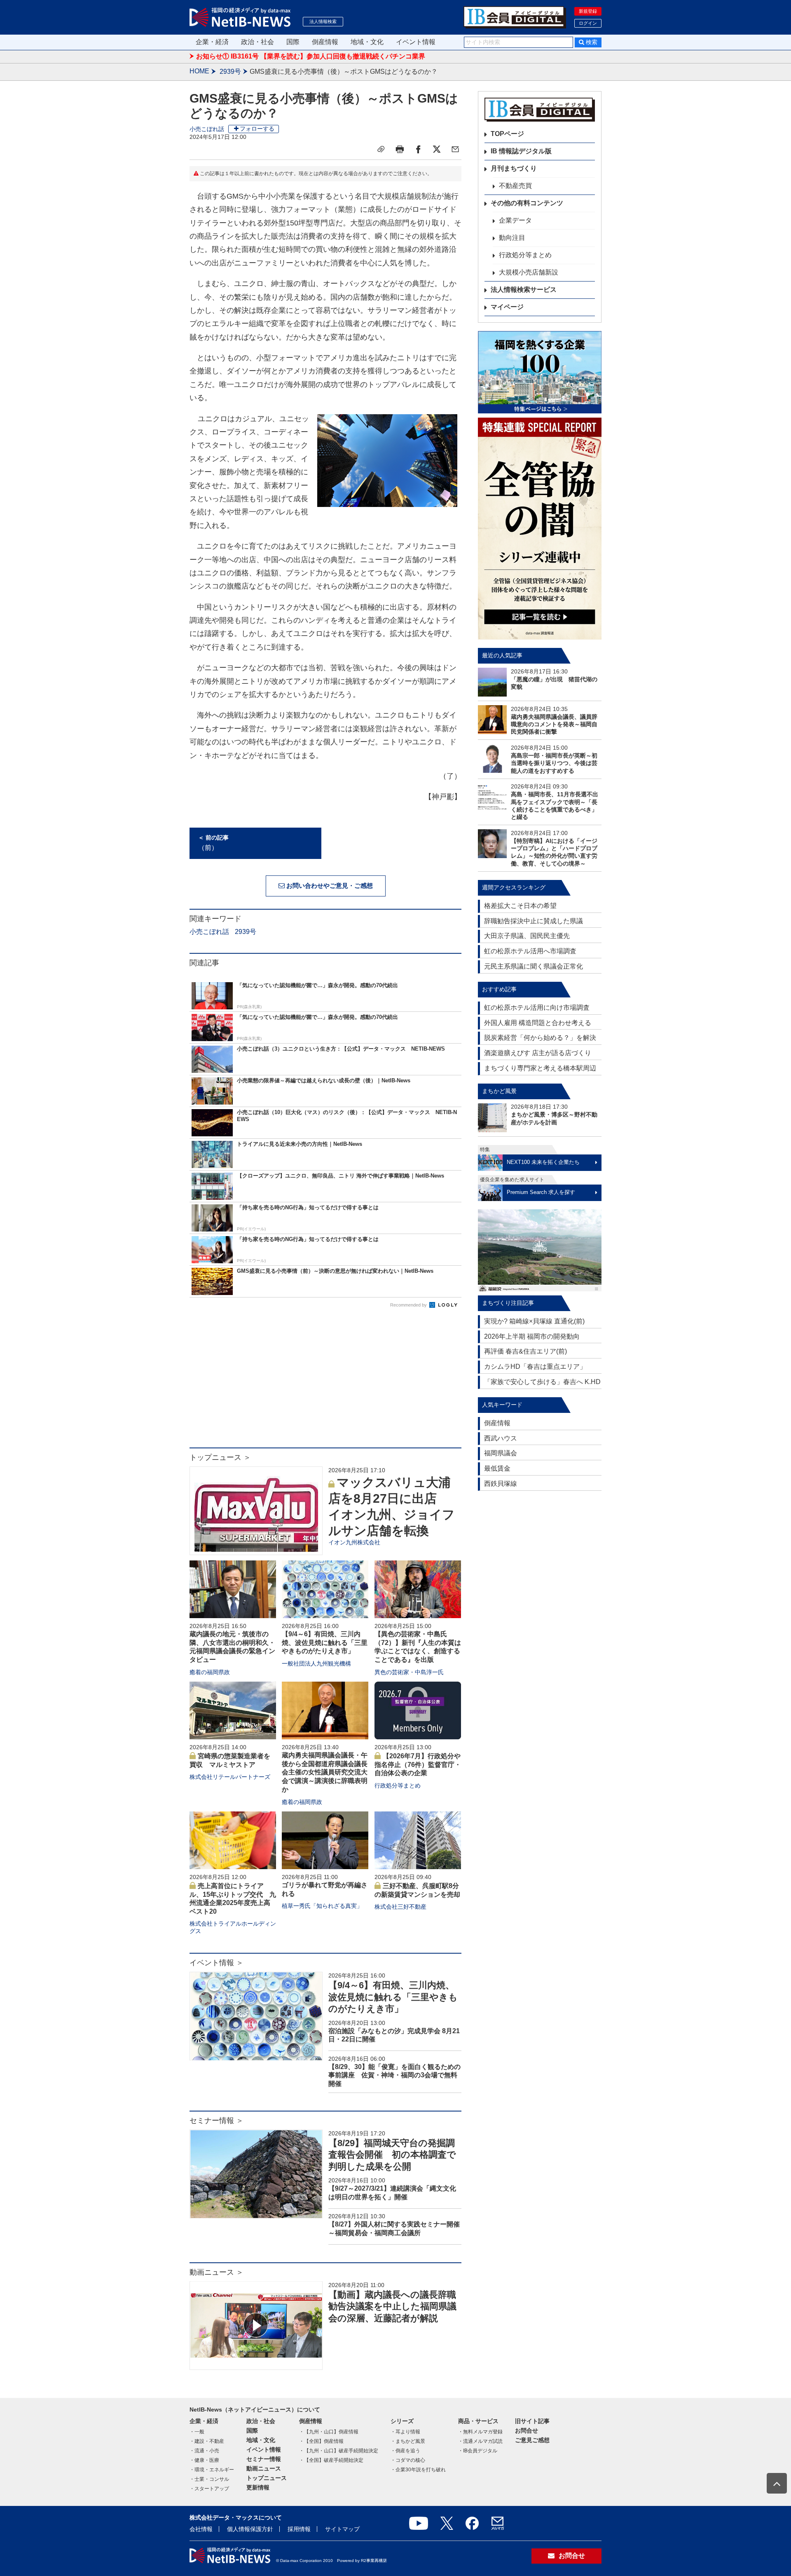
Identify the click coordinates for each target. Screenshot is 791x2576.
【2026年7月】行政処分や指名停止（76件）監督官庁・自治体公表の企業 (418, 1765)
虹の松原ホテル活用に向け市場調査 (537, 1008)
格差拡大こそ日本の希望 (520, 906)
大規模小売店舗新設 (529, 272)
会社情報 (201, 2529)
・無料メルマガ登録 (480, 2432)
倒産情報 (325, 42)
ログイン (588, 23)
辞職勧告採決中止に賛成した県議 (534, 921)
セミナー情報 (264, 2459)
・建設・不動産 (207, 2441)
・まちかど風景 (408, 2441)
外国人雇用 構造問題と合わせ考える (538, 1023)
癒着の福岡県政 (210, 1672)
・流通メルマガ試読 (480, 2441)
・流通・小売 (204, 2451)
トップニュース (267, 2478)
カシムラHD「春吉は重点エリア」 (535, 1367)
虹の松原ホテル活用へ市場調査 (530, 951)
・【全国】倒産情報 (321, 2441)
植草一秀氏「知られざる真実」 (322, 1906)
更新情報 (258, 2487)
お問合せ (527, 2431)
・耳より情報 (405, 2432)
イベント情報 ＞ (216, 1963)
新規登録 (588, 11)
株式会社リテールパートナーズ (230, 1777)
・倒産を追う (405, 2451)
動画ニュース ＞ (216, 2272)
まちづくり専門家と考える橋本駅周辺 (540, 1068)
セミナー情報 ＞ (216, 2121)
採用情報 (299, 2529)
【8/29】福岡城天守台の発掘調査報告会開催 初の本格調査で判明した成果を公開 (392, 2155)
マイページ (507, 307)
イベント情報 (416, 42)
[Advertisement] (325, 1382)
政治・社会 (257, 42)
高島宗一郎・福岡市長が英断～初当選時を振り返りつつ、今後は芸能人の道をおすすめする (554, 763)
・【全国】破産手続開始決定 (331, 2460)
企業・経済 (212, 42)
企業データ (515, 220)
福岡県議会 (501, 1453)
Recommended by (409, 1305)
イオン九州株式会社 (354, 1542)
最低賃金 (497, 1468)
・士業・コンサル (209, 2479)
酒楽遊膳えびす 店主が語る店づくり (538, 1053)
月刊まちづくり (514, 168)
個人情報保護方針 (250, 2529)
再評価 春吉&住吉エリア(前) (525, 1351)
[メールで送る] (455, 149)
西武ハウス (501, 1438)
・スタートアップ (209, 2489)
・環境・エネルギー (212, 2470)
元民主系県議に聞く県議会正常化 (534, 966)
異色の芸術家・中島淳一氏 (409, 1672)
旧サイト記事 (532, 2421)
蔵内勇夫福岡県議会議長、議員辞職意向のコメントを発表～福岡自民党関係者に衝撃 (554, 724)
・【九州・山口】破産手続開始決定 (339, 2451)
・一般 (197, 2432)
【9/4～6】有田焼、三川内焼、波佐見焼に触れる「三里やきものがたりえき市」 (325, 1643)
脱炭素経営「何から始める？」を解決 (540, 1038)
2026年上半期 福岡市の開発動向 (532, 1336)
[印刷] (400, 149)
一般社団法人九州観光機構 (316, 1663)
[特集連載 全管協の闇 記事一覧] (540, 529)
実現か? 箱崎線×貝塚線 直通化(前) (534, 1321)
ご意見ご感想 (532, 2440)
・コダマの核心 (408, 2460)
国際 (293, 42)
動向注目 (512, 238)
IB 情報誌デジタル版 (521, 151)
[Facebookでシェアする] (418, 149)
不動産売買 (515, 186)
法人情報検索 (323, 21)
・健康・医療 (204, 2460)
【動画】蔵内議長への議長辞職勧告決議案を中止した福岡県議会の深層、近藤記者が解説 (392, 2306)
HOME (199, 71)
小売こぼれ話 (207, 129)
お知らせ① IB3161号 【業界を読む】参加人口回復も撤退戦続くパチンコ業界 (311, 56)
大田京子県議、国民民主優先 (527, 936)
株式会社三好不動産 (400, 1907)
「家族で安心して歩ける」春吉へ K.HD (542, 1382)
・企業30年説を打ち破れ (418, 2470)
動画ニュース (264, 2468)
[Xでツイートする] (437, 149)
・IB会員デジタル (478, 2451)
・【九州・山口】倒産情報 (329, 2432)
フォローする (257, 129)
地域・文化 (367, 42)
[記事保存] (381, 149)
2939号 (230, 72)
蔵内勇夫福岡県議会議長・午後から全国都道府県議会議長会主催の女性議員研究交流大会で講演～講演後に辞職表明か (325, 1772)
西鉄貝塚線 (501, 1484)
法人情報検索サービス (524, 290)
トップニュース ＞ (220, 1457)
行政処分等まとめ (398, 1785)
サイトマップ (342, 2529)
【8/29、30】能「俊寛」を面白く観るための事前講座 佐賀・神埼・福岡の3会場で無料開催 (394, 2075)
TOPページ (507, 134)
